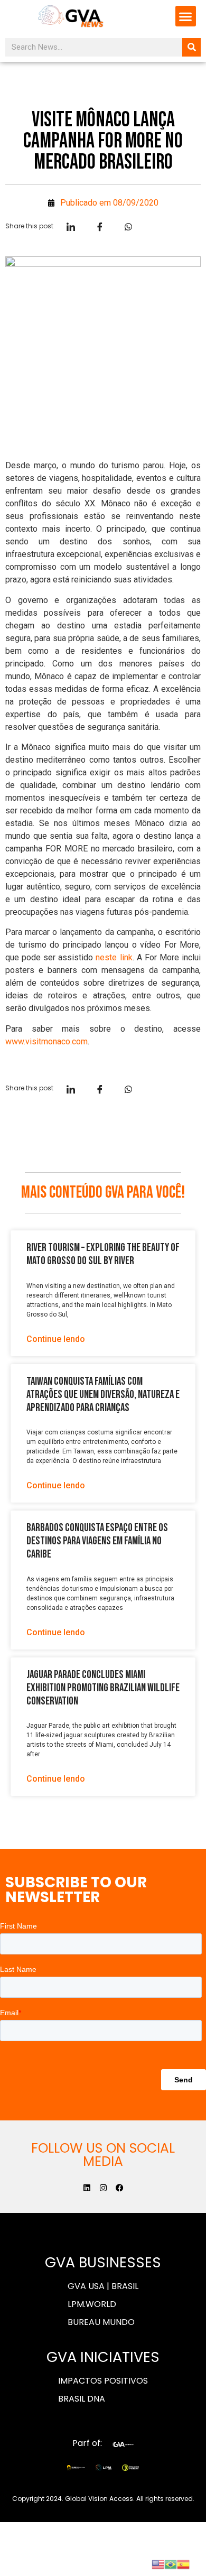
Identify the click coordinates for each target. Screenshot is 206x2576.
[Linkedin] (87, 2188)
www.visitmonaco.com (46, 1041)
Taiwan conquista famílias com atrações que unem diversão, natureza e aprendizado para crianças (103, 1394)
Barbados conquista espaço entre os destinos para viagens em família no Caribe (97, 1541)
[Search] (191, 47)
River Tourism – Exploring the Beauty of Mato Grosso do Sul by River (103, 1254)
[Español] (183, 2563)
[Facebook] (120, 2188)
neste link (114, 957)
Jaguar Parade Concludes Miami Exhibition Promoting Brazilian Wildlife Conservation (103, 1688)
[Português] (171, 2563)
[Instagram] (103, 2188)
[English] (158, 2563)
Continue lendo (56, 1339)
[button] (186, 16)
